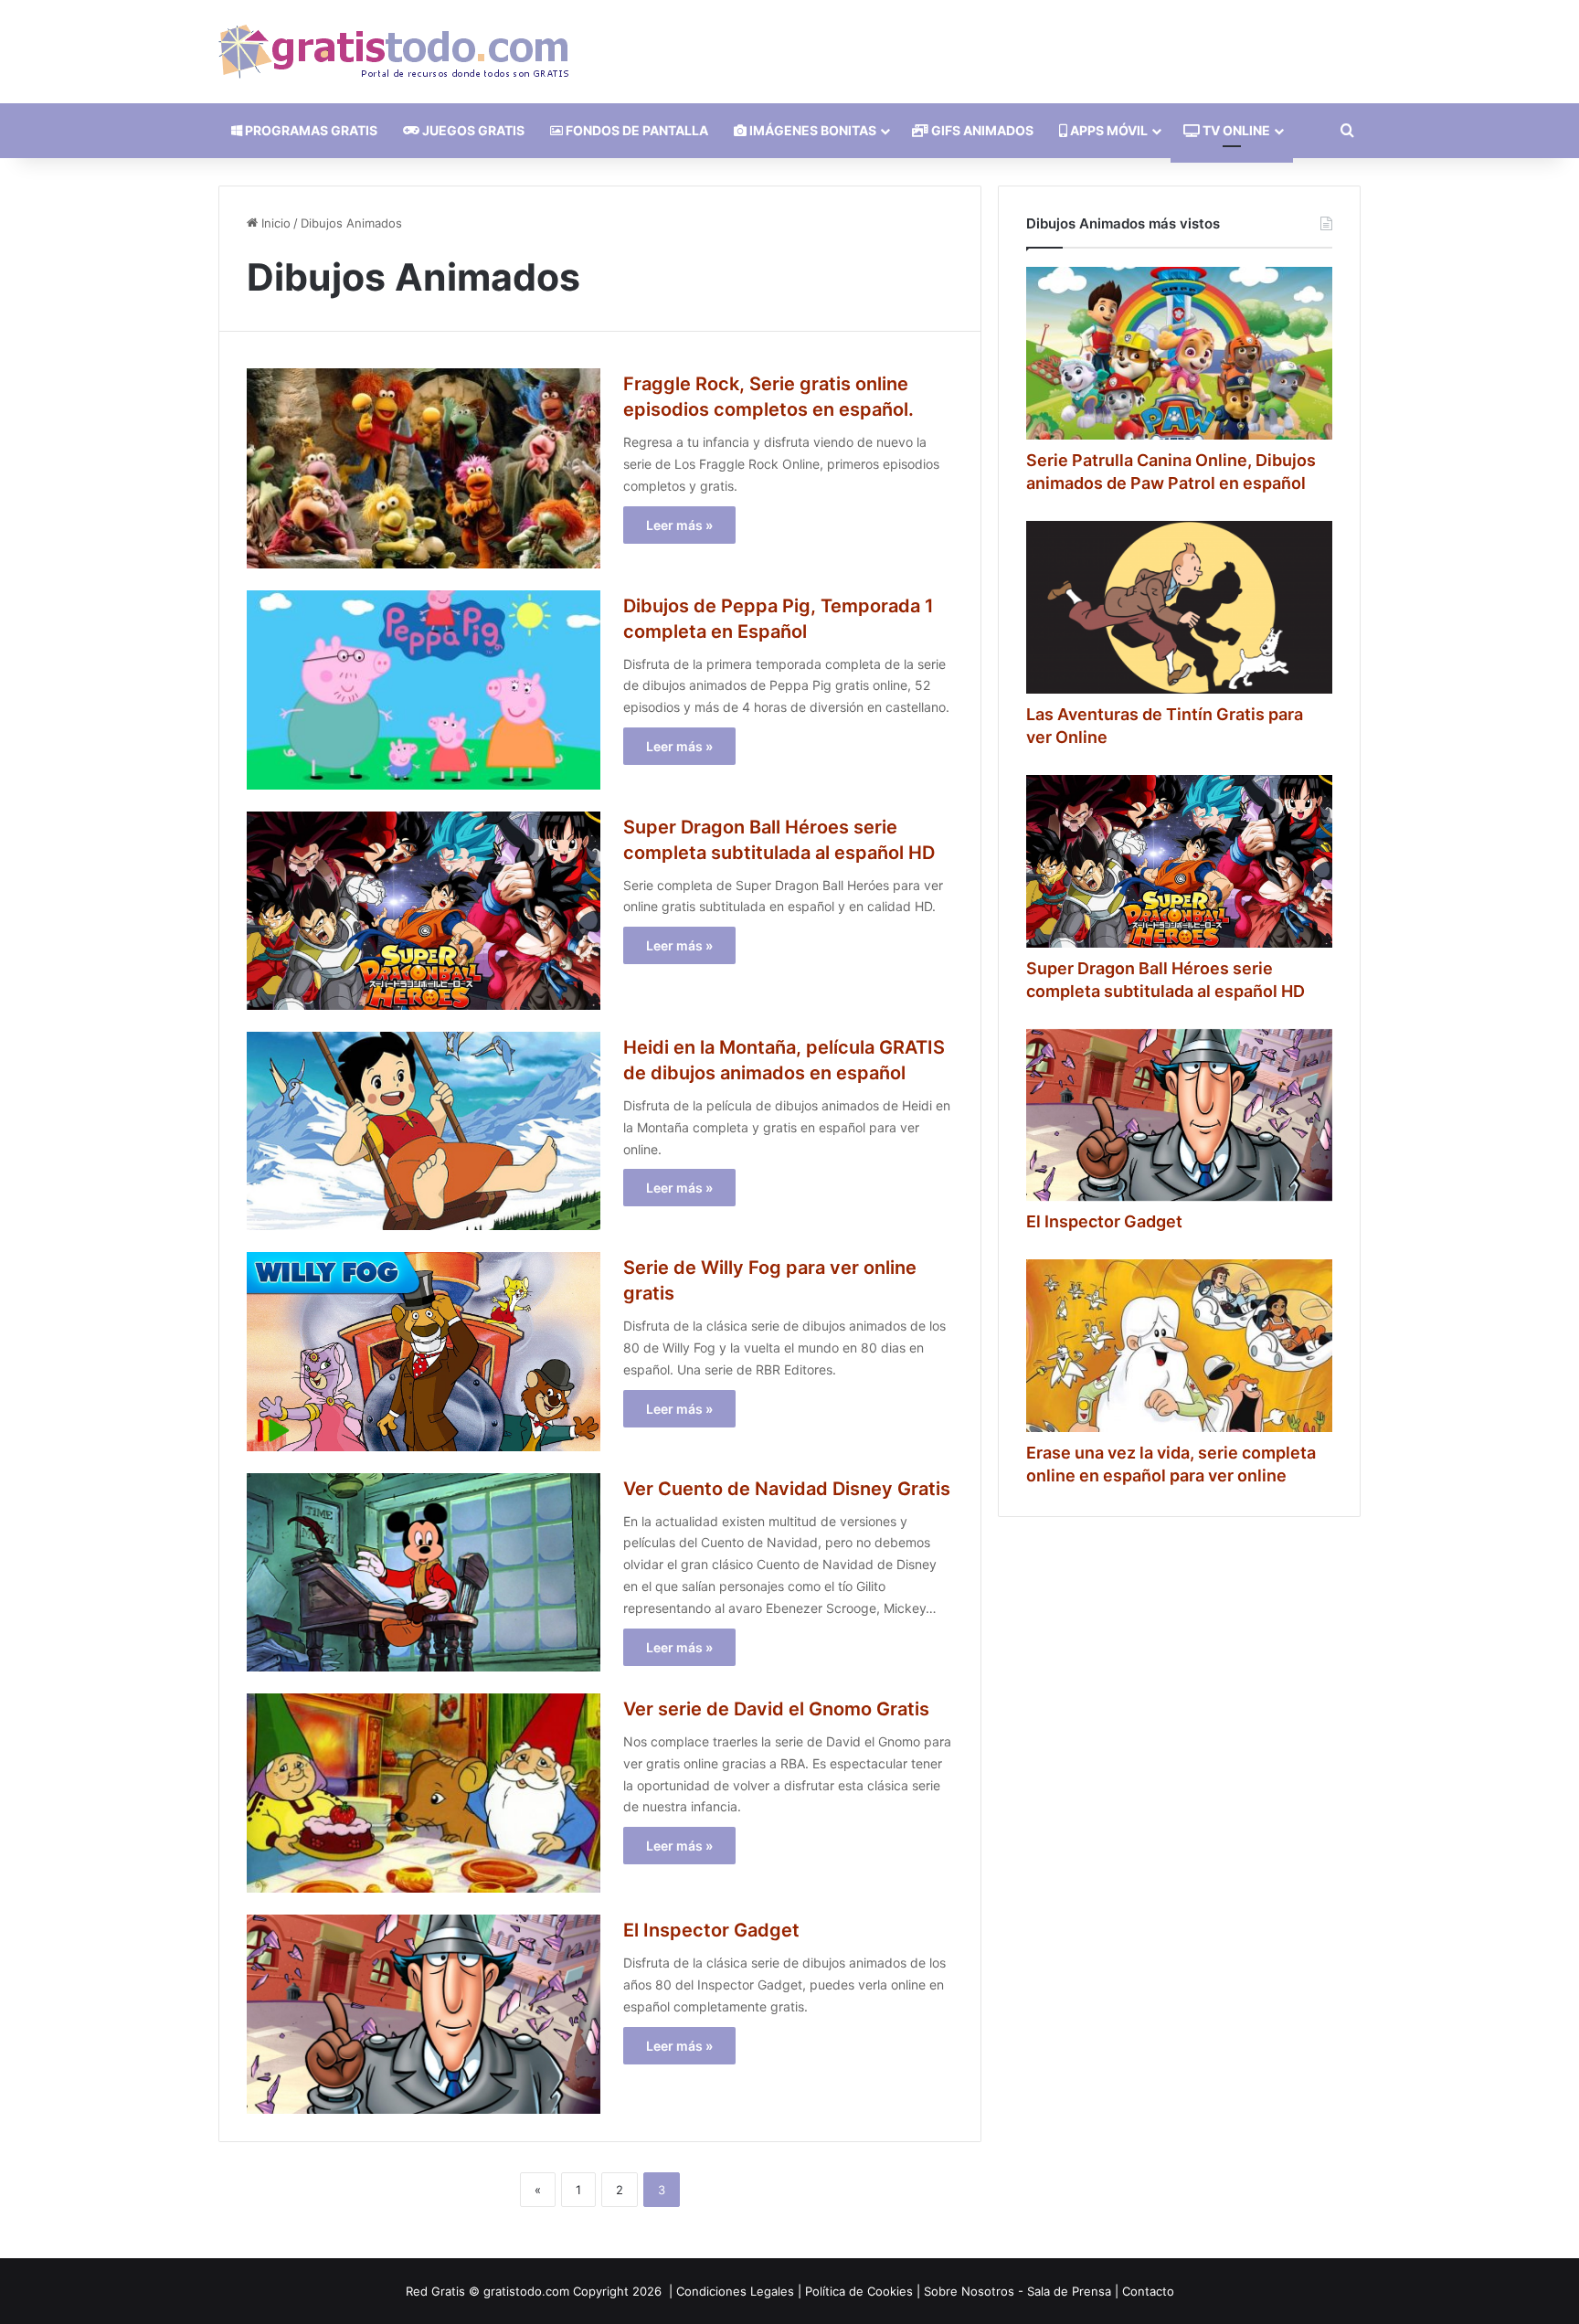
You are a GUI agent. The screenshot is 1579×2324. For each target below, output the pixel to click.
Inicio (274, 223)
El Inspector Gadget (711, 1930)
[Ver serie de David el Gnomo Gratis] (424, 1793)
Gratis (448, 2291)
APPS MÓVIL (1107, 130)
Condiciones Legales (735, 2291)
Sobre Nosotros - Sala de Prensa (1017, 2291)
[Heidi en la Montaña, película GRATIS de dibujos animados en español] (424, 1131)
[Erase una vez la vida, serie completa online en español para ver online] (1179, 1346)
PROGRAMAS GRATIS (310, 130)
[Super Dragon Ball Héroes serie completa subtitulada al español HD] (424, 911)
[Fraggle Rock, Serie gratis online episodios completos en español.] (424, 468)
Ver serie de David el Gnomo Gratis (776, 1709)
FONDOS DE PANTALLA (636, 130)
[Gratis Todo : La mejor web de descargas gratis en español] (393, 52)
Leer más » (679, 525)
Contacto (1148, 2291)
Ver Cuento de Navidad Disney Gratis (787, 1489)
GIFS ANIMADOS (981, 130)
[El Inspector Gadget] (424, 2014)
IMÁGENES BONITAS (811, 130)
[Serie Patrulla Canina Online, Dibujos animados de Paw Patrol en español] (1179, 353)
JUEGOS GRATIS (472, 130)
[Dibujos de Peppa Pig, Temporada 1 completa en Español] (424, 690)
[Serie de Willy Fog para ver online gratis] (424, 1351)
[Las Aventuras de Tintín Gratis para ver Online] (1179, 607)
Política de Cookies (859, 2291)
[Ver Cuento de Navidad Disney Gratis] (424, 1572)
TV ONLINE (1235, 130)
